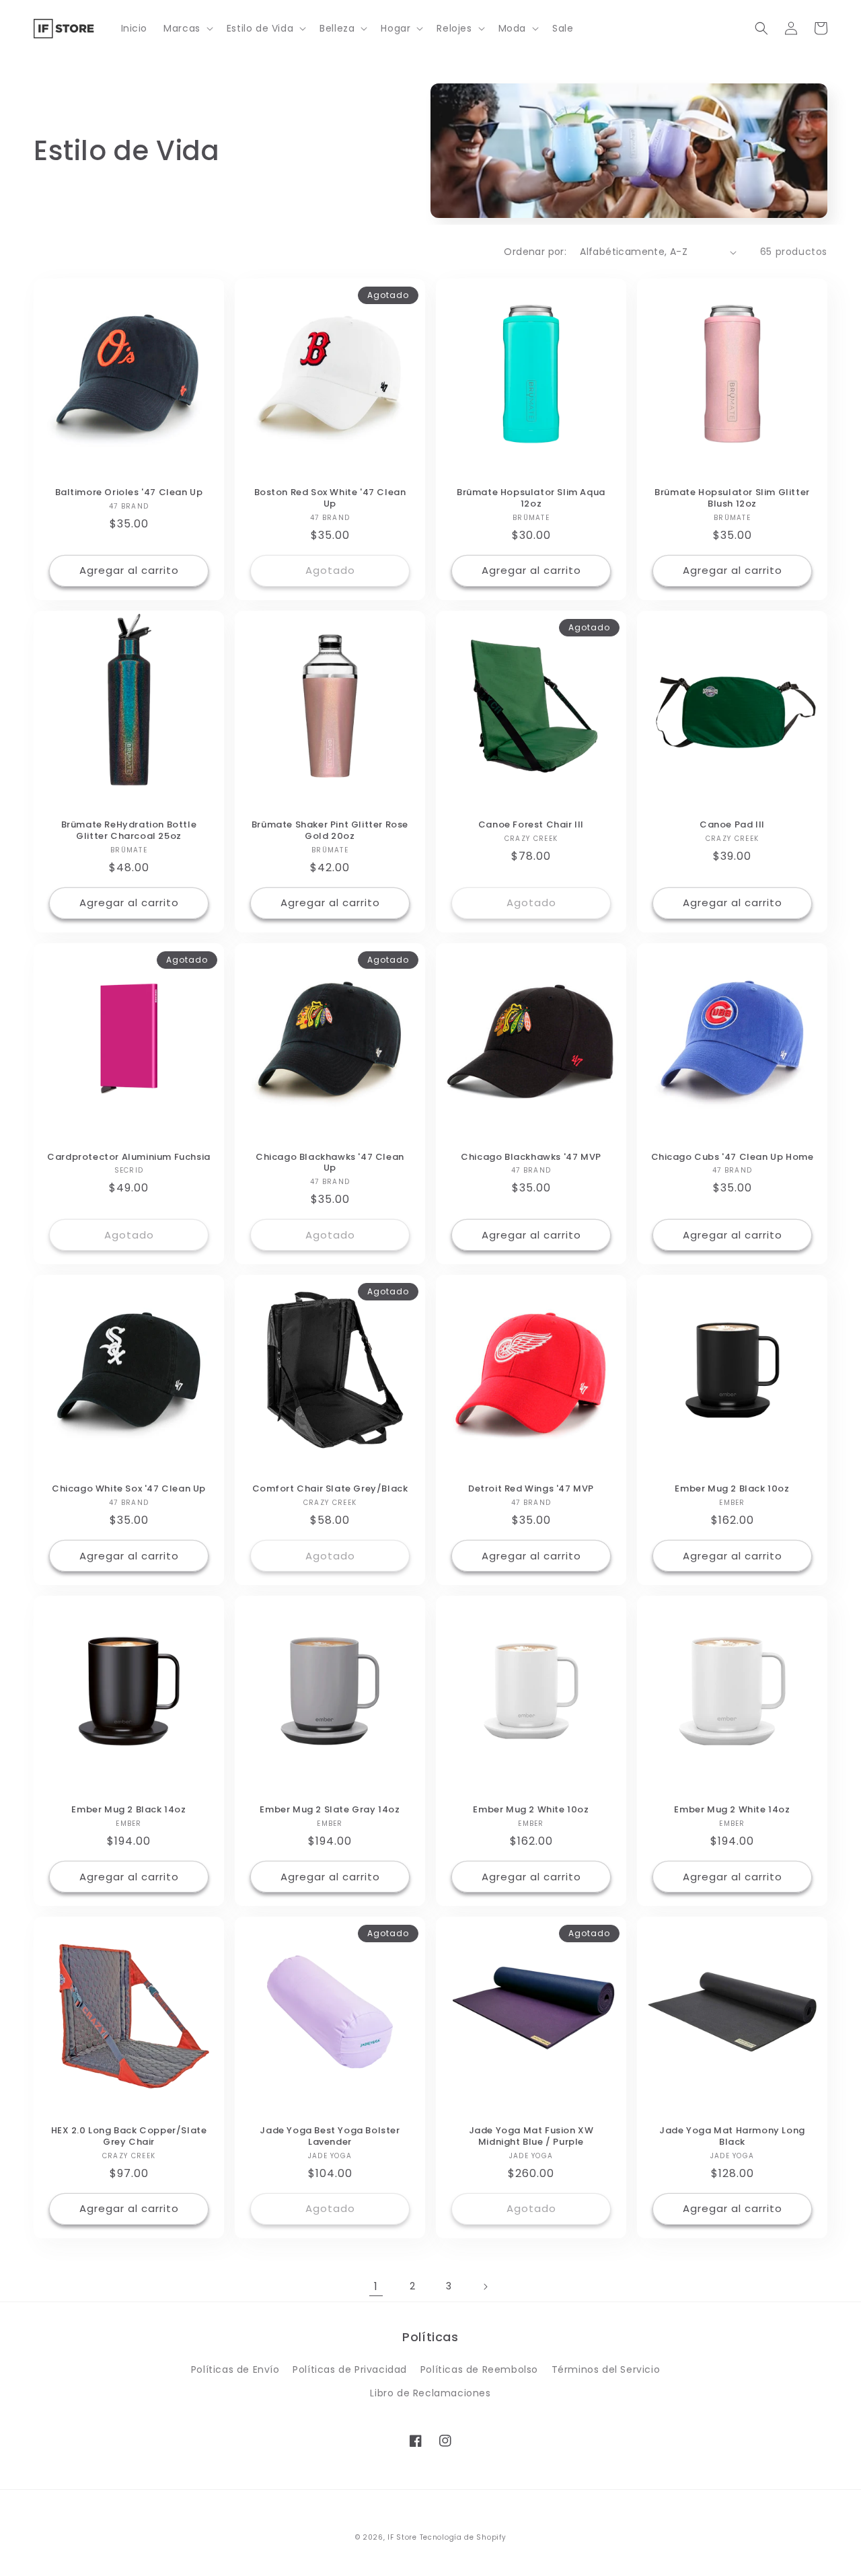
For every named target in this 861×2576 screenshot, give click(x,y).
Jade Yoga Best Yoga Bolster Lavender (330, 2137)
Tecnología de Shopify (463, 2537)
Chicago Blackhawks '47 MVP (531, 1157)
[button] (187, 28)
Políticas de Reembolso (479, 2369)
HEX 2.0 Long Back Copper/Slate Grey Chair (129, 2137)
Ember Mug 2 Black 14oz (128, 1810)
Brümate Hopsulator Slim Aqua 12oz (531, 499)
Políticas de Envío (235, 2369)
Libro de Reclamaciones (430, 2393)
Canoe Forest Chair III (531, 825)
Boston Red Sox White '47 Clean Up (330, 499)
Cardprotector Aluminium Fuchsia (129, 1157)
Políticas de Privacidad (350, 2369)
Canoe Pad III (732, 825)
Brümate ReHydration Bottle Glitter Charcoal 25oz (129, 831)
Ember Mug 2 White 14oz (732, 1810)
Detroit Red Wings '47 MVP (531, 1489)
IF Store (402, 2537)
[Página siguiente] (485, 2287)
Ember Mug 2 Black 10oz (732, 1489)
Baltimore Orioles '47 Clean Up (129, 493)
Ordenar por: (535, 252)
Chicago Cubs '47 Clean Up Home (733, 1157)
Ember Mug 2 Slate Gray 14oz (330, 1810)
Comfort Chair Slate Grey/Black (330, 1489)
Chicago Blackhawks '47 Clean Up (330, 1163)
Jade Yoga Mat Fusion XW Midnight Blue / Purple (531, 2137)
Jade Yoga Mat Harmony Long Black (732, 2137)
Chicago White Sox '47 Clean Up (129, 1489)
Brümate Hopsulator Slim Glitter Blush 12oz (732, 499)
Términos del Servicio (606, 2369)
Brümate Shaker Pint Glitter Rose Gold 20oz (330, 831)
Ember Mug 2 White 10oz (531, 1810)
